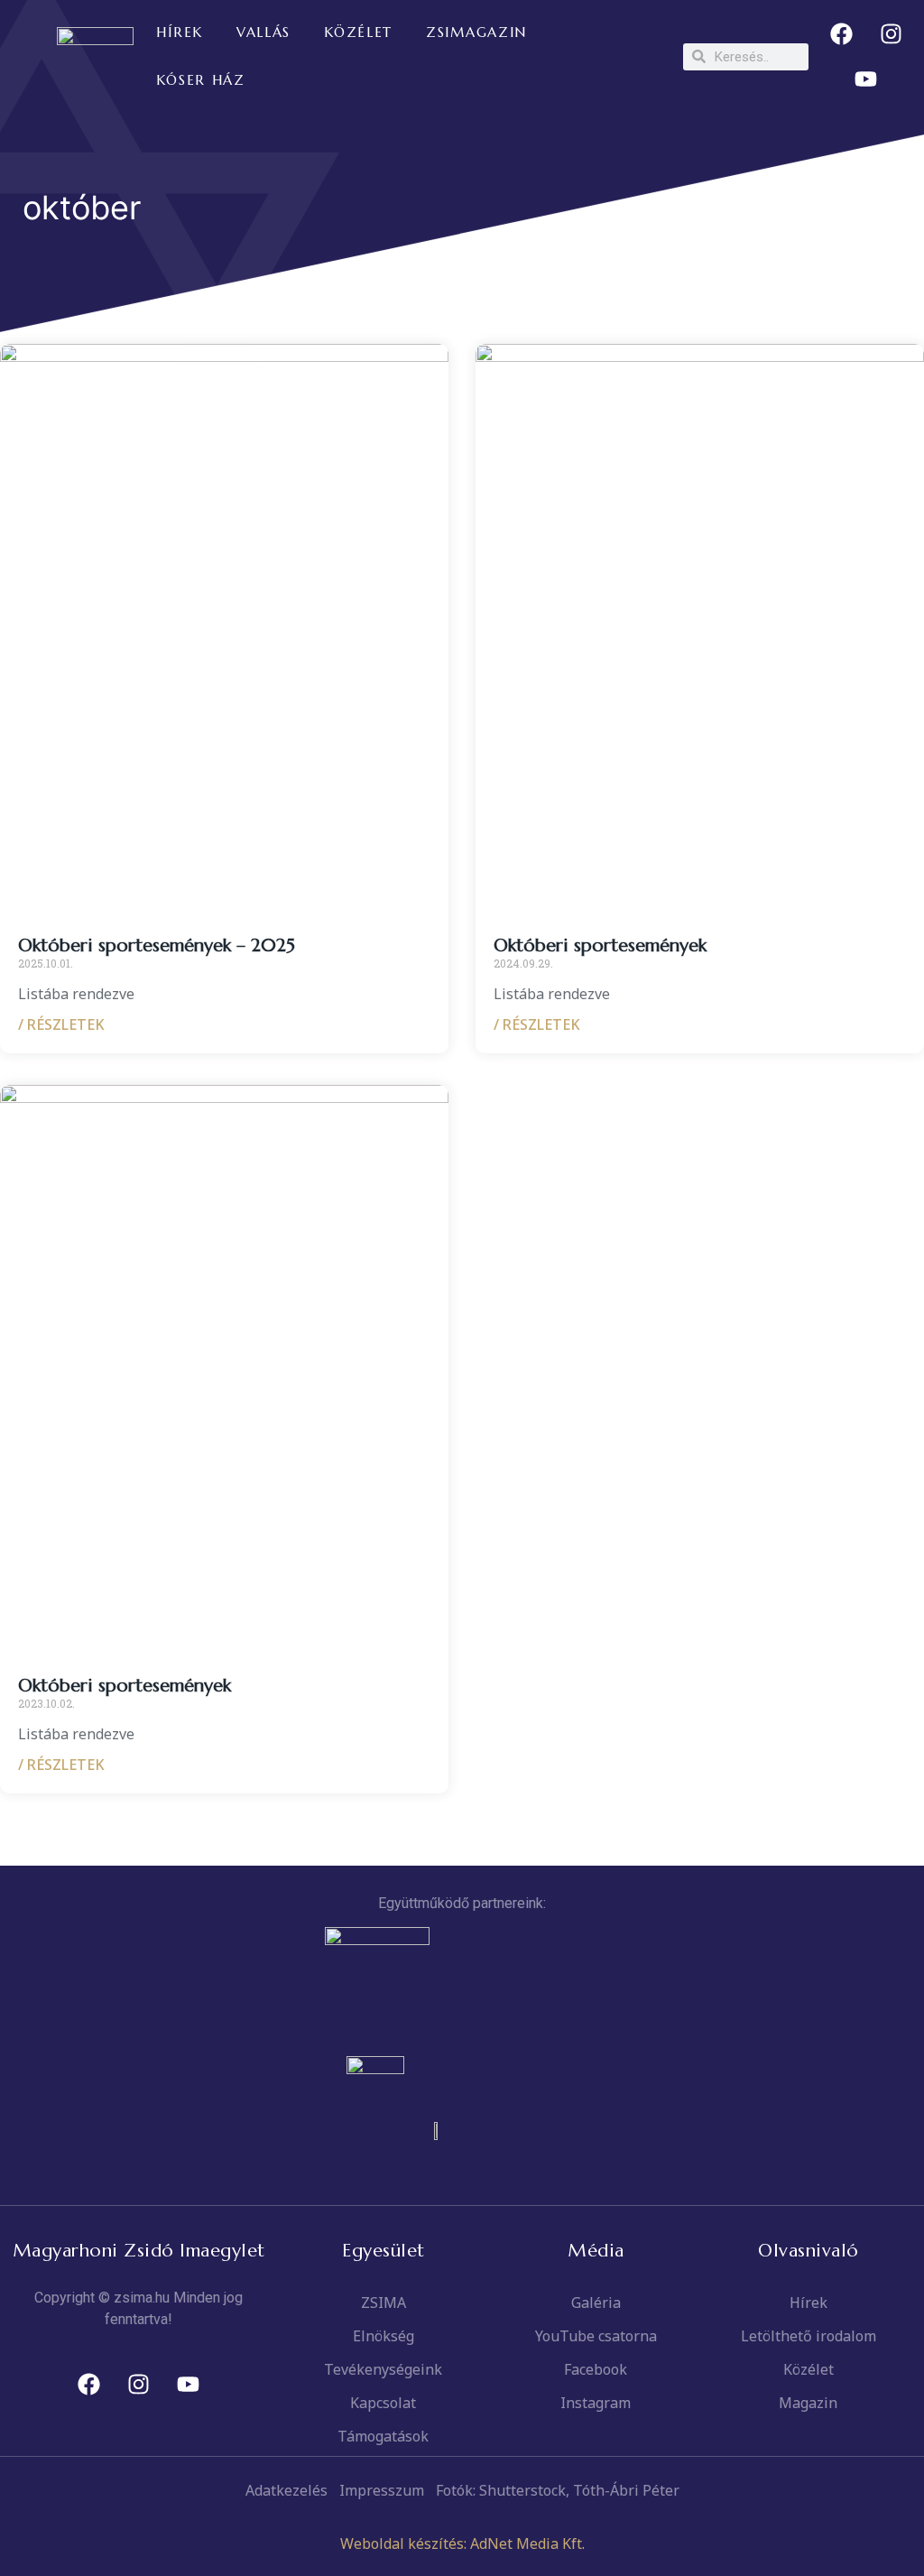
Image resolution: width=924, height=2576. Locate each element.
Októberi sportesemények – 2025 (157, 945)
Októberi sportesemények (600, 945)
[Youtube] (866, 79)
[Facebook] (841, 34)
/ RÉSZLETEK (61, 1024)
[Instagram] (891, 34)
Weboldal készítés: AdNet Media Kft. (462, 2544)
